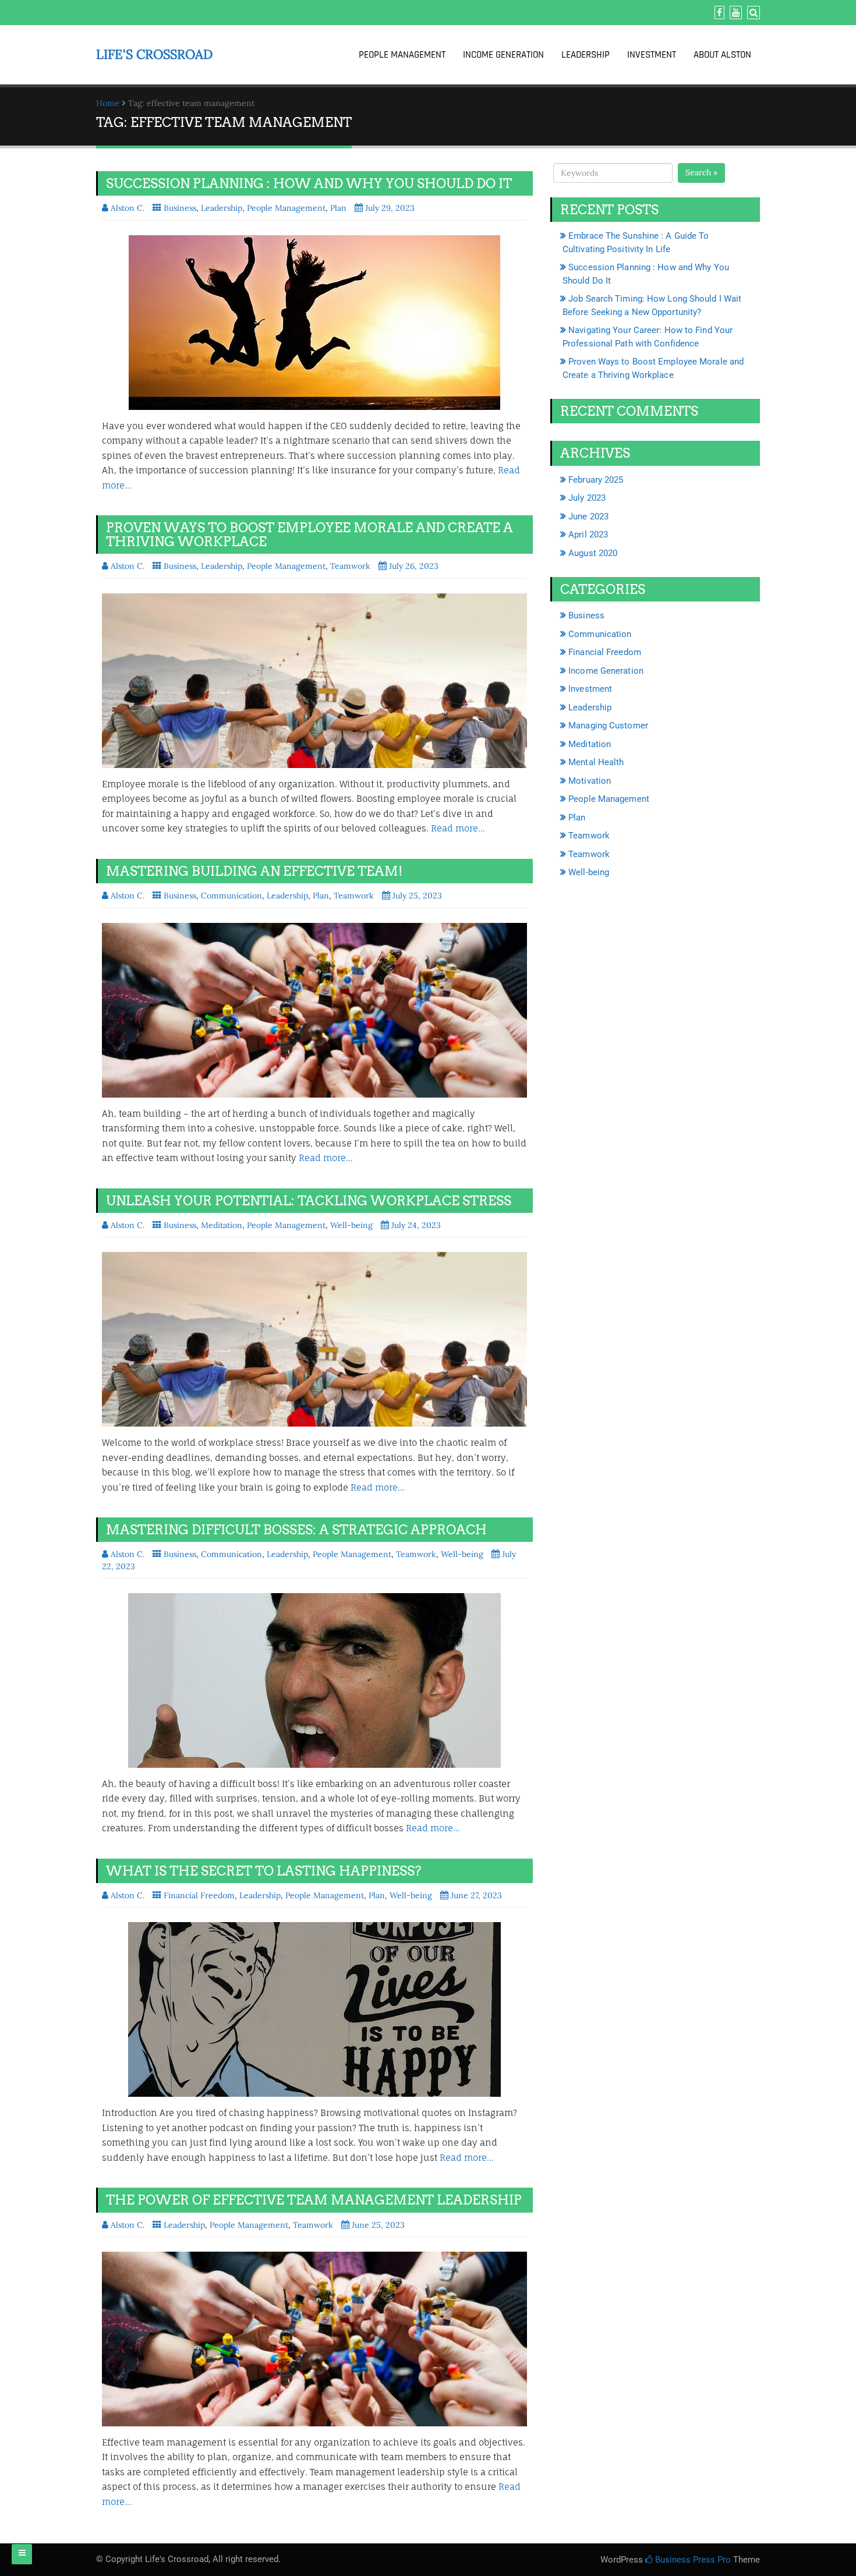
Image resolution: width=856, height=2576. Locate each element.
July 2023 (587, 498)
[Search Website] (752, 13)
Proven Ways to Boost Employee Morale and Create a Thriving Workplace (309, 535)
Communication (231, 896)
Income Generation (503, 55)
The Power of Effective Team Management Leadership (314, 2200)
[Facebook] (718, 13)
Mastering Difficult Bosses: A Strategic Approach (296, 1530)
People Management (402, 55)
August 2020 (593, 553)
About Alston (722, 55)
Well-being (351, 1225)
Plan (338, 208)
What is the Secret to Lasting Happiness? (263, 1871)
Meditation (222, 1225)
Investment (652, 55)
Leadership (586, 55)
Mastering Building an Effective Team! (254, 871)
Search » (701, 172)
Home (108, 103)
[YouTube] (734, 13)
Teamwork (350, 566)
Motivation (590, 781)
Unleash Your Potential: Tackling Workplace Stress (309, 1201)
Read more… (458, 828)
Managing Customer (608, 726)
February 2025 (596, 480)
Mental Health (596, 762)
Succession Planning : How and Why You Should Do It (309, 183)
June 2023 (588, 516)
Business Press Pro (692, 2560)
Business (180, 208)
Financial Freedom (199, 1895)
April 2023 (588, 535)
